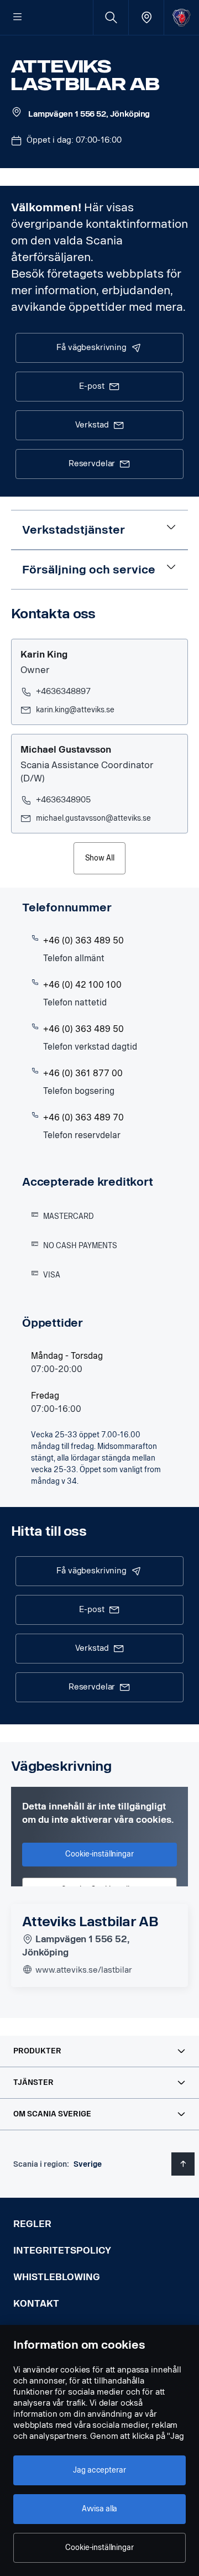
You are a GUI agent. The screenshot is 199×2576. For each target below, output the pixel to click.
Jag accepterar (99, 2470)
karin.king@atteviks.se (75, 710)
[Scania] (182, 17)
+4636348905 (63, 800)
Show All (100, 858)
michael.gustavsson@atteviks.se (93, 818)
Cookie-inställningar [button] (99, 1854)
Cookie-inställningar (99, 2548)
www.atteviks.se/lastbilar (83, 1970)
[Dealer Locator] (146, 17)
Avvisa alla (99, 2509)
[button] (99, 2051)
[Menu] (18, 18)
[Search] (111, 17)
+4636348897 (63, 692)
